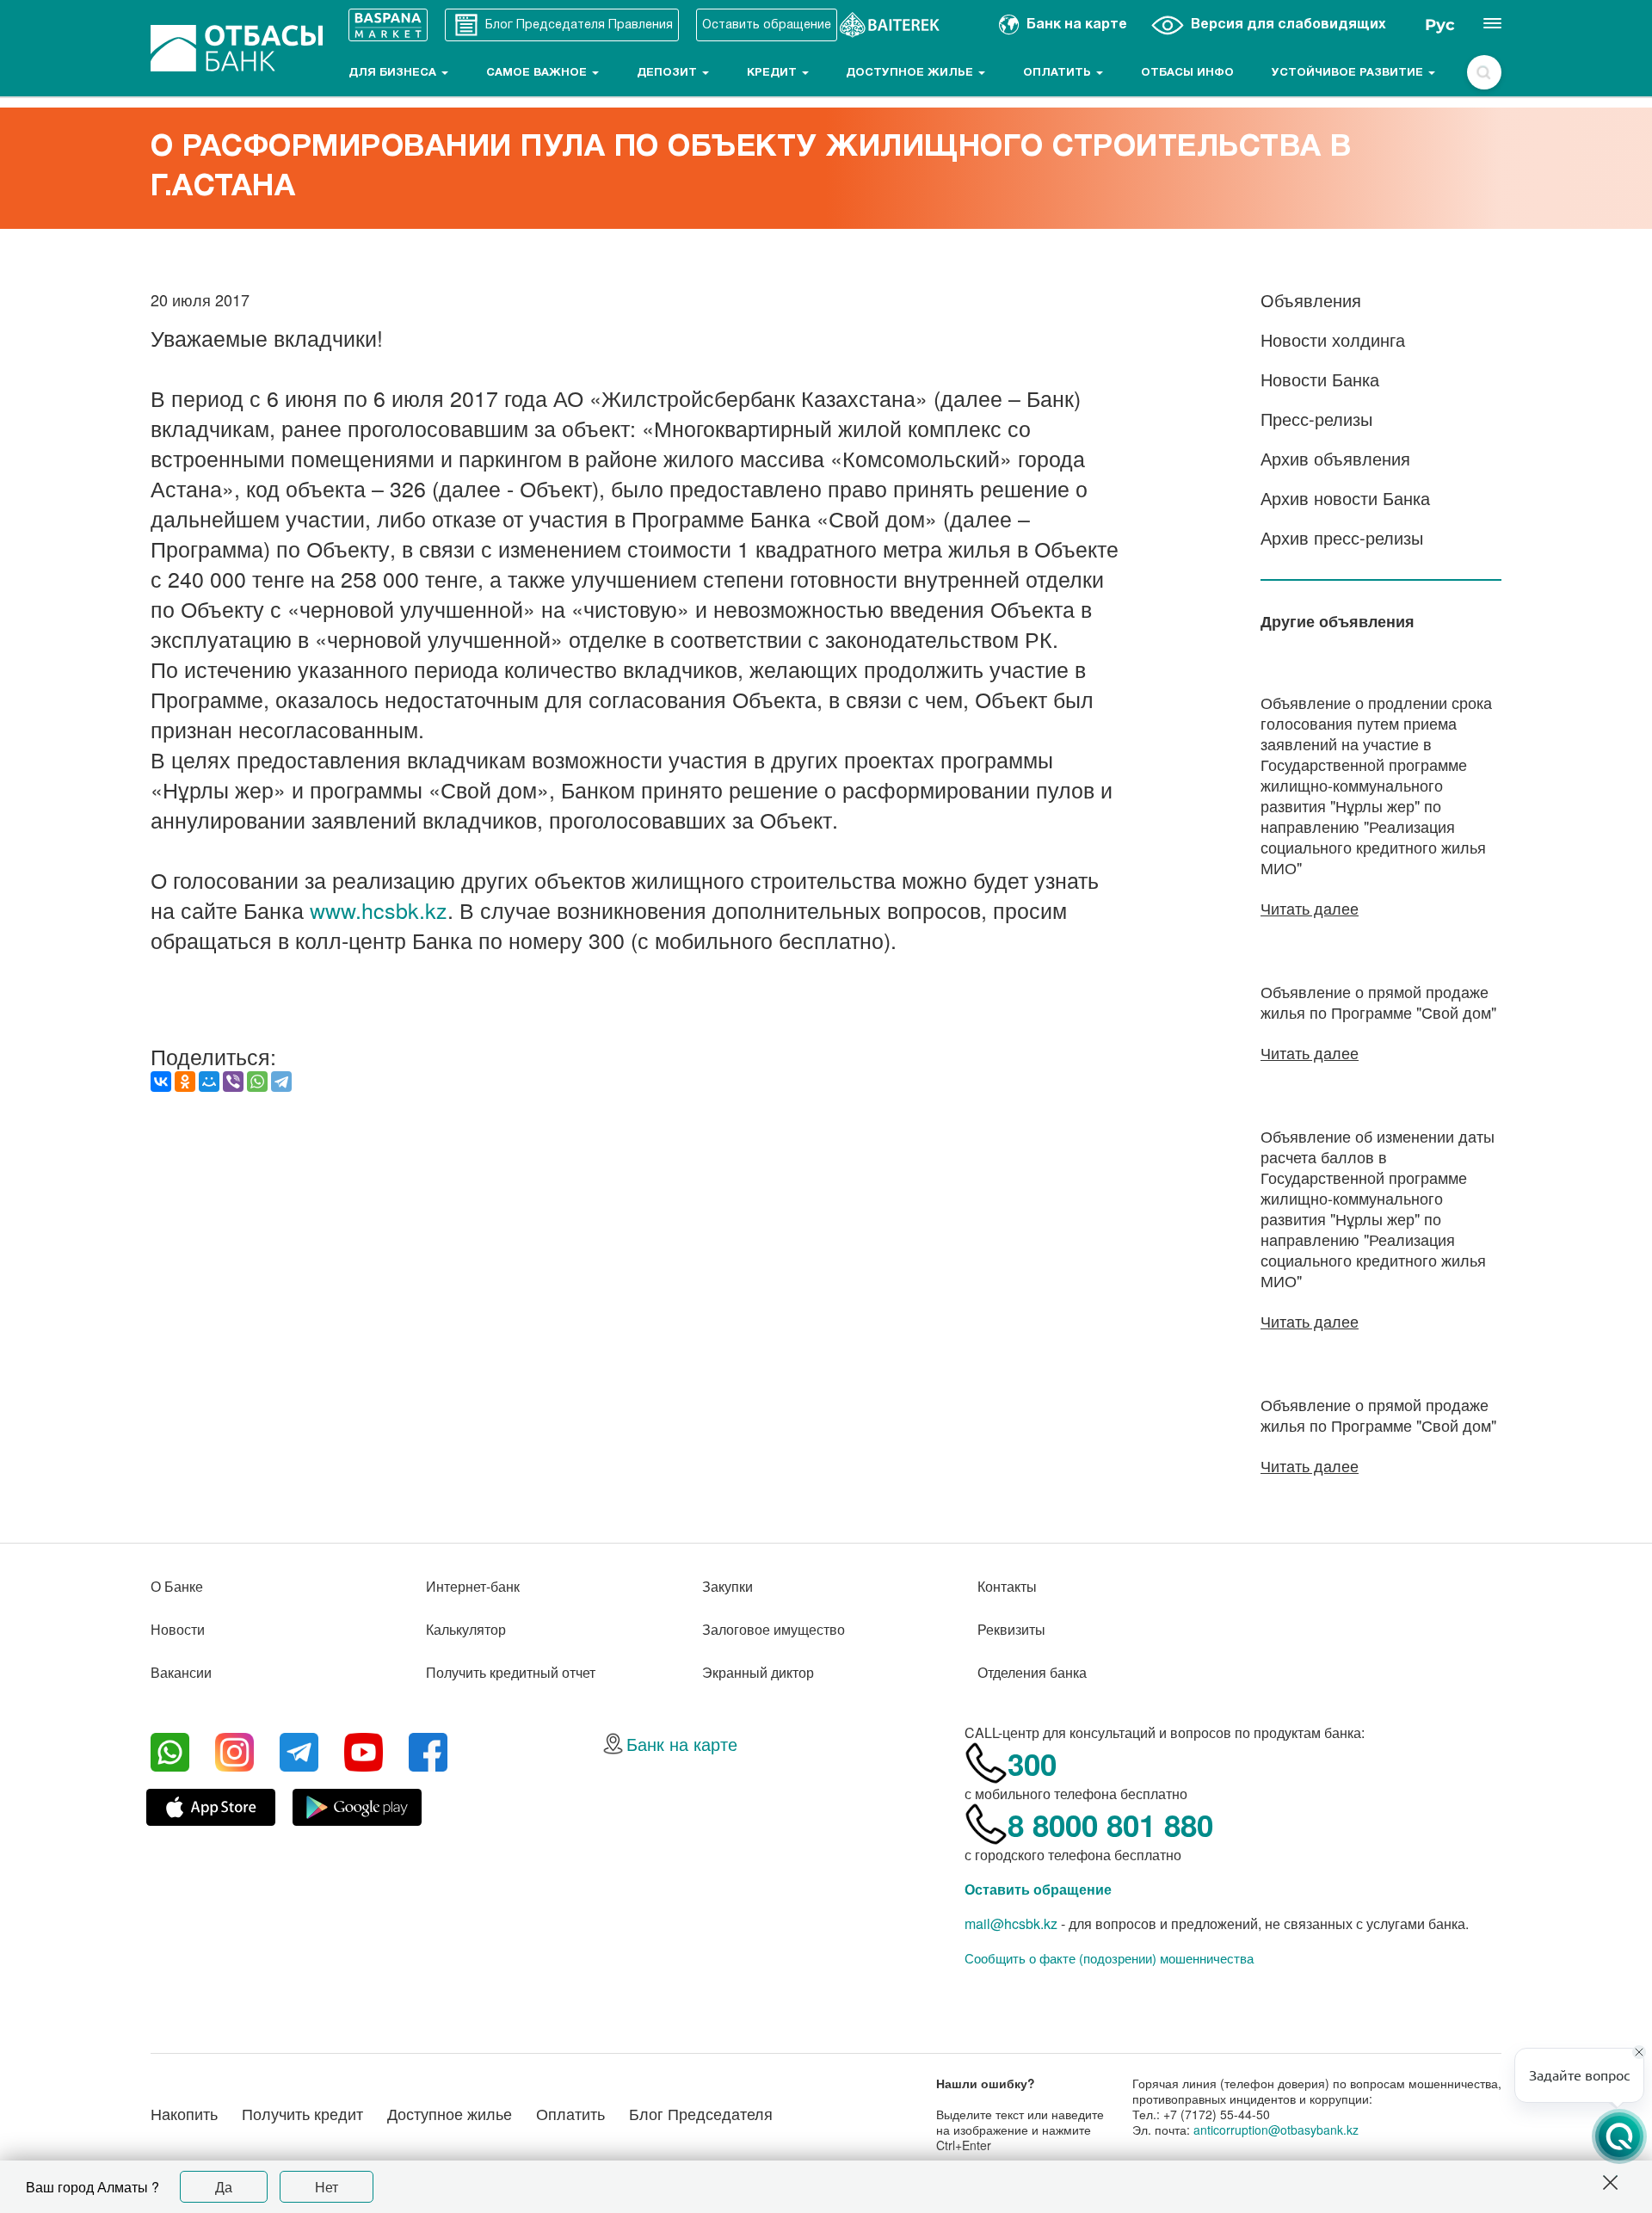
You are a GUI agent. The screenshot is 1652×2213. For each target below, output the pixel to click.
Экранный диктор (758, 1672)
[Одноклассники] (185, 1082)
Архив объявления (1335, 458)
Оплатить (1059, 73)
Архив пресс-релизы (1342, 537)
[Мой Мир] (209, 1082)
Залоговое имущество (774, 1629)
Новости (178, 1629)
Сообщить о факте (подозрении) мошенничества (1109, 1958)
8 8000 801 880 (1110, 1825)
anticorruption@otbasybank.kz (1276, 2130)
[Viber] (233, 1082)
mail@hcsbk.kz (1011, 1923)
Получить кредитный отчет (511, 1672)
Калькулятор (466, 1629)
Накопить (184, 2113)
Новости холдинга (1333, 339)
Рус (1440, 25)
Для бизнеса (394, 73)
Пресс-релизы (1316, 419)
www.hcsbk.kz (379, 909)
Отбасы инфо (1187, 73)
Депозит (669, 73)
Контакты (1007, 1586)
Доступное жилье (911, 73)
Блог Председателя (701, 2113)
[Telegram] (281, 1082)
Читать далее (1310, 908)
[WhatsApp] (257, 1082)
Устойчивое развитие (1349, 73)
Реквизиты (1011, 1629)
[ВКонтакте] (161, 1082)
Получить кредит (302, 2113)
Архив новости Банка (1345, 498)
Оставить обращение (1038, 1889)
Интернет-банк (473, 1586)
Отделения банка (1032, 1672)
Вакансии (181, 1672)
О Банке (177, 1586)
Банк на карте (682, 1744)
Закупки (727, 1586)
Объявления (1311, 300)
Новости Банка (1320, 379)
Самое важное (538, 73)
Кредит (774, 73)
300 (1032, 1764)
